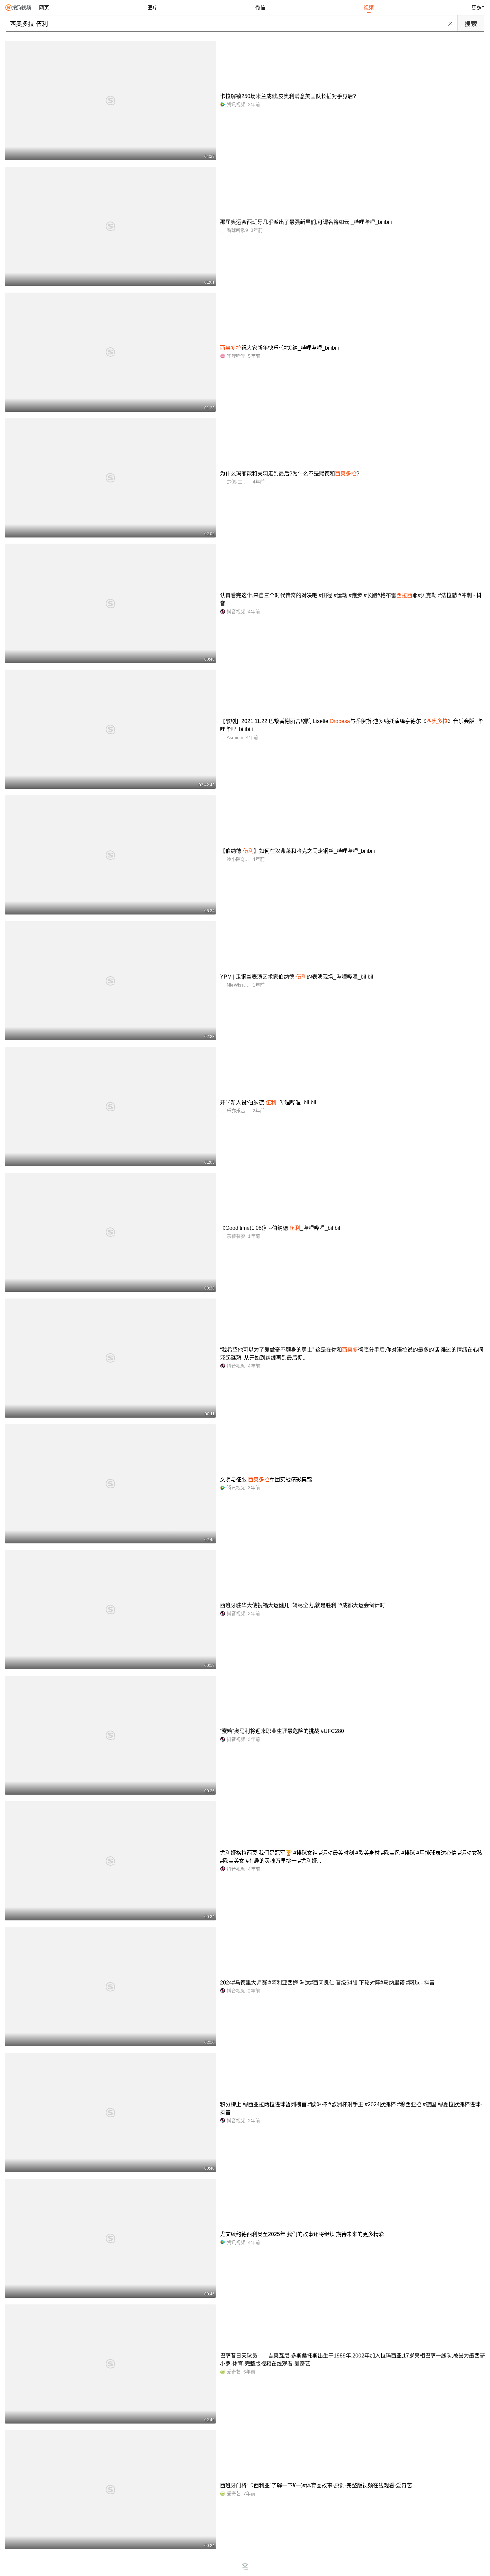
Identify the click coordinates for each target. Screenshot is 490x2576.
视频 (369, 8)
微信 (260, 8)
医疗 (152, 8)
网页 (44, 8)
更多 (477, 8)
